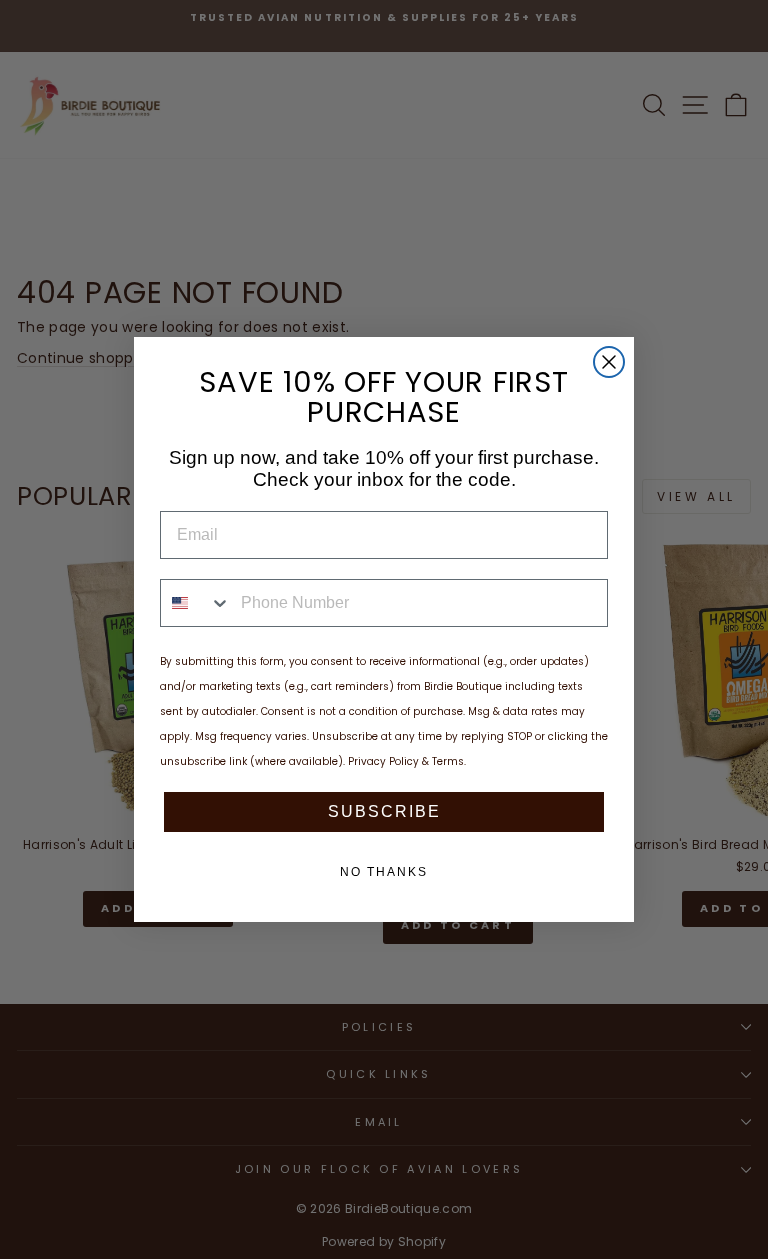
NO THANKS (384, 872)
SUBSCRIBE (384, 811)
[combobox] (196, 603)
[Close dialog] (609, 362)
